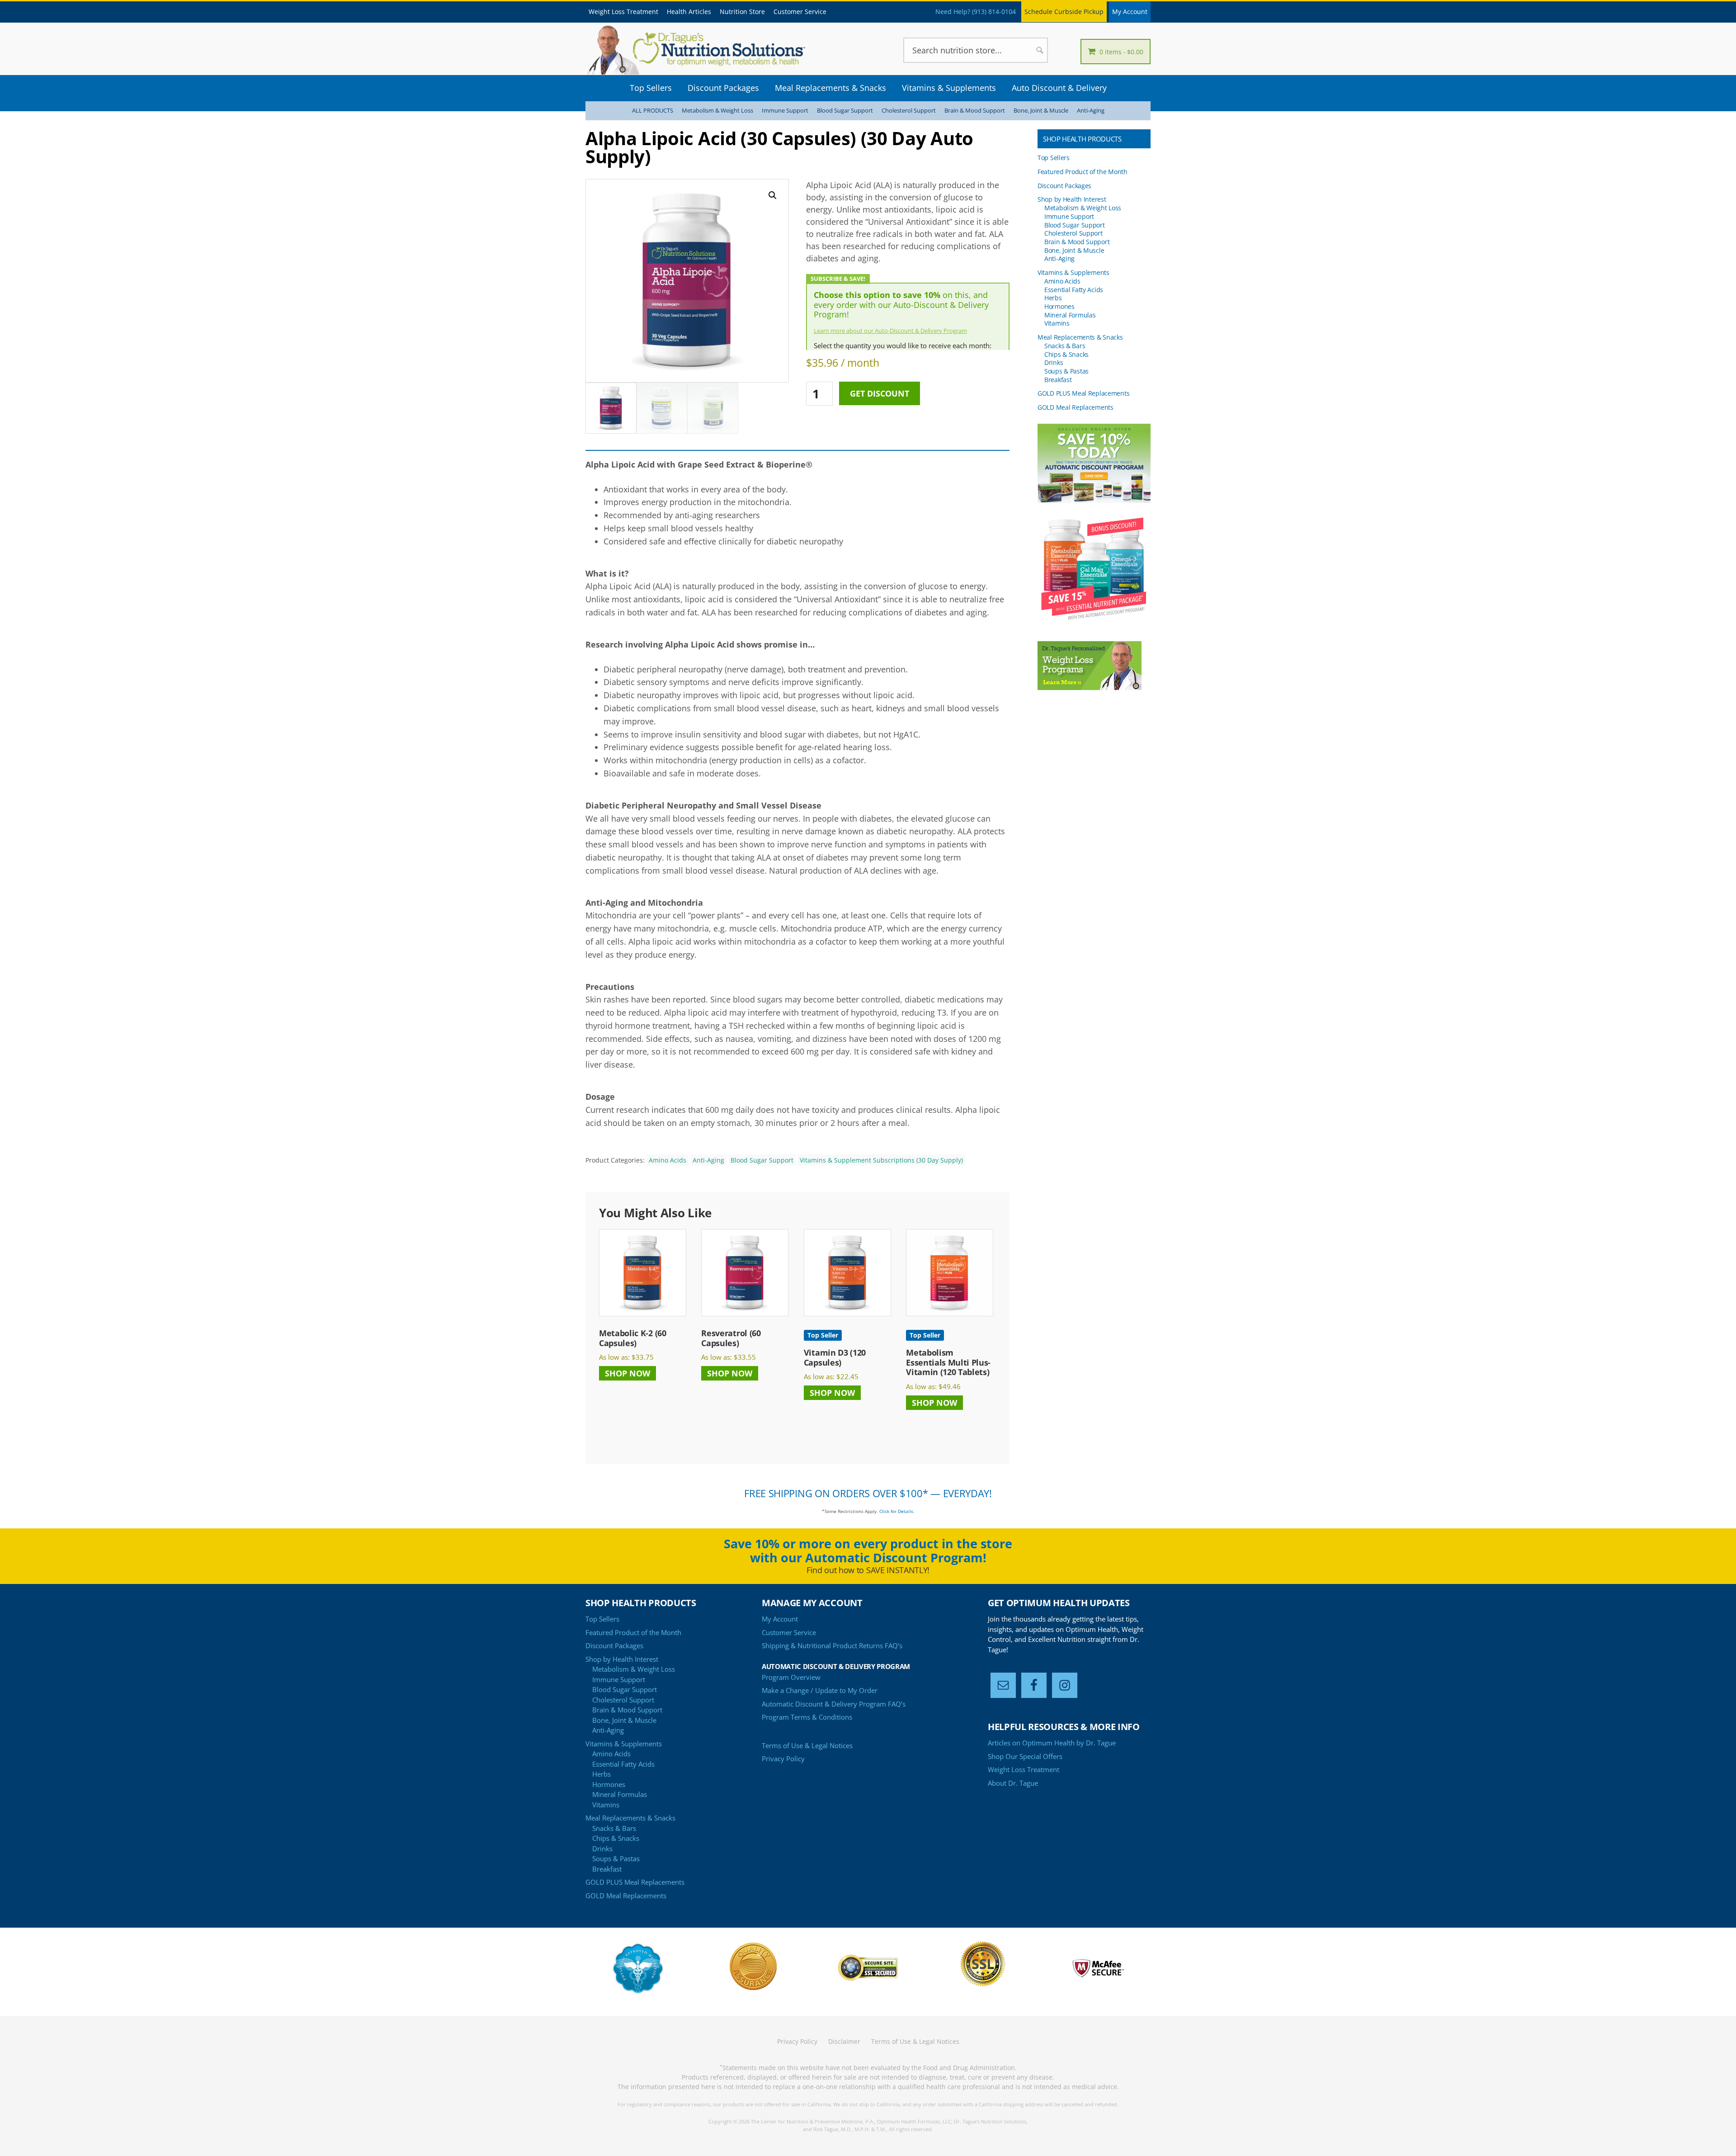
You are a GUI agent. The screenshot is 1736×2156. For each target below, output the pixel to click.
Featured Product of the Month (1083, 172)
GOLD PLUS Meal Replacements (1083, 393)
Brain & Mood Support (975, 111)
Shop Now (627, 1373)
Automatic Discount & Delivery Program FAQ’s (834, 1704)
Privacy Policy (783, 1759)
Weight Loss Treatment (1024, 1769)
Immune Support (785, 111)
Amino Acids (668, 1160)
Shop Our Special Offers (1025, 1756)
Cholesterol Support (909, 111)
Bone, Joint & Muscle (1041, 111)
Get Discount (880, 393)
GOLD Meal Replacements (1076, 407)
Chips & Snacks (1066, 354)
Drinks (1054, 362)
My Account (1130, 12)
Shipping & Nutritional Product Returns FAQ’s (832, 1645)
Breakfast (1058, 380)
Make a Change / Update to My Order (820, 1690)
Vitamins (1057, 323)
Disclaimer (844, 2041)
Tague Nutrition (710, 50)
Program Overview (791, 1677)
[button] (773, 195)
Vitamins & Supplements (1073, 272)
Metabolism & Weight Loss (717, 111)
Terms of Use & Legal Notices (807, 1745)
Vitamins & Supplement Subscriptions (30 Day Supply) (881, 1160)
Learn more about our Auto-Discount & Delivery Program (890, 331)
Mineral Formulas (1070, 315)
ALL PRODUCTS (653, 111)
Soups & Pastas (1066, 371)
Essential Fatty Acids (1074, 290)
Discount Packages (1064, 186)
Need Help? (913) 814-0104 (976, 12)
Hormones (1059, 306)
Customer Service (789, 1632)
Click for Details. (897, 1511)
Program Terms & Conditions (807, 1717)
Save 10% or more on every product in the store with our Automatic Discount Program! (868, 1551)
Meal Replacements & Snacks (1080, 337)
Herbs (1053, 298)
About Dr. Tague (1013, 1783)
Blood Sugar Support (845, 111)
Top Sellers (1054, 158)
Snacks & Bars (1065, 346)
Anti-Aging (1091, 111)
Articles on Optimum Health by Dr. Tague (1052, 1743)
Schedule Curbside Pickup (1064, 12)
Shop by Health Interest (1072, 199)
